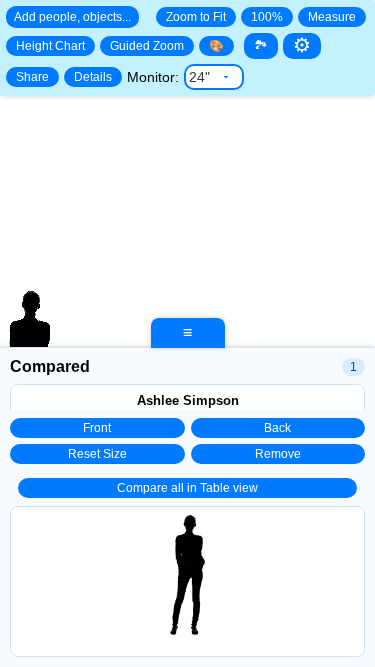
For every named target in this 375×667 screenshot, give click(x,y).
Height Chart (50, 46)
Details (93, 77)
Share (32, 77)
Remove (278, 454)
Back (277, 428)
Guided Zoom (147, 46)
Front (97, 428)
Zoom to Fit (196, 17)
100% (267, 17)
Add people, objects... (72, 17)
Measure (332, 17)
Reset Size (97, 454)
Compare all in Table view (187, 488)
